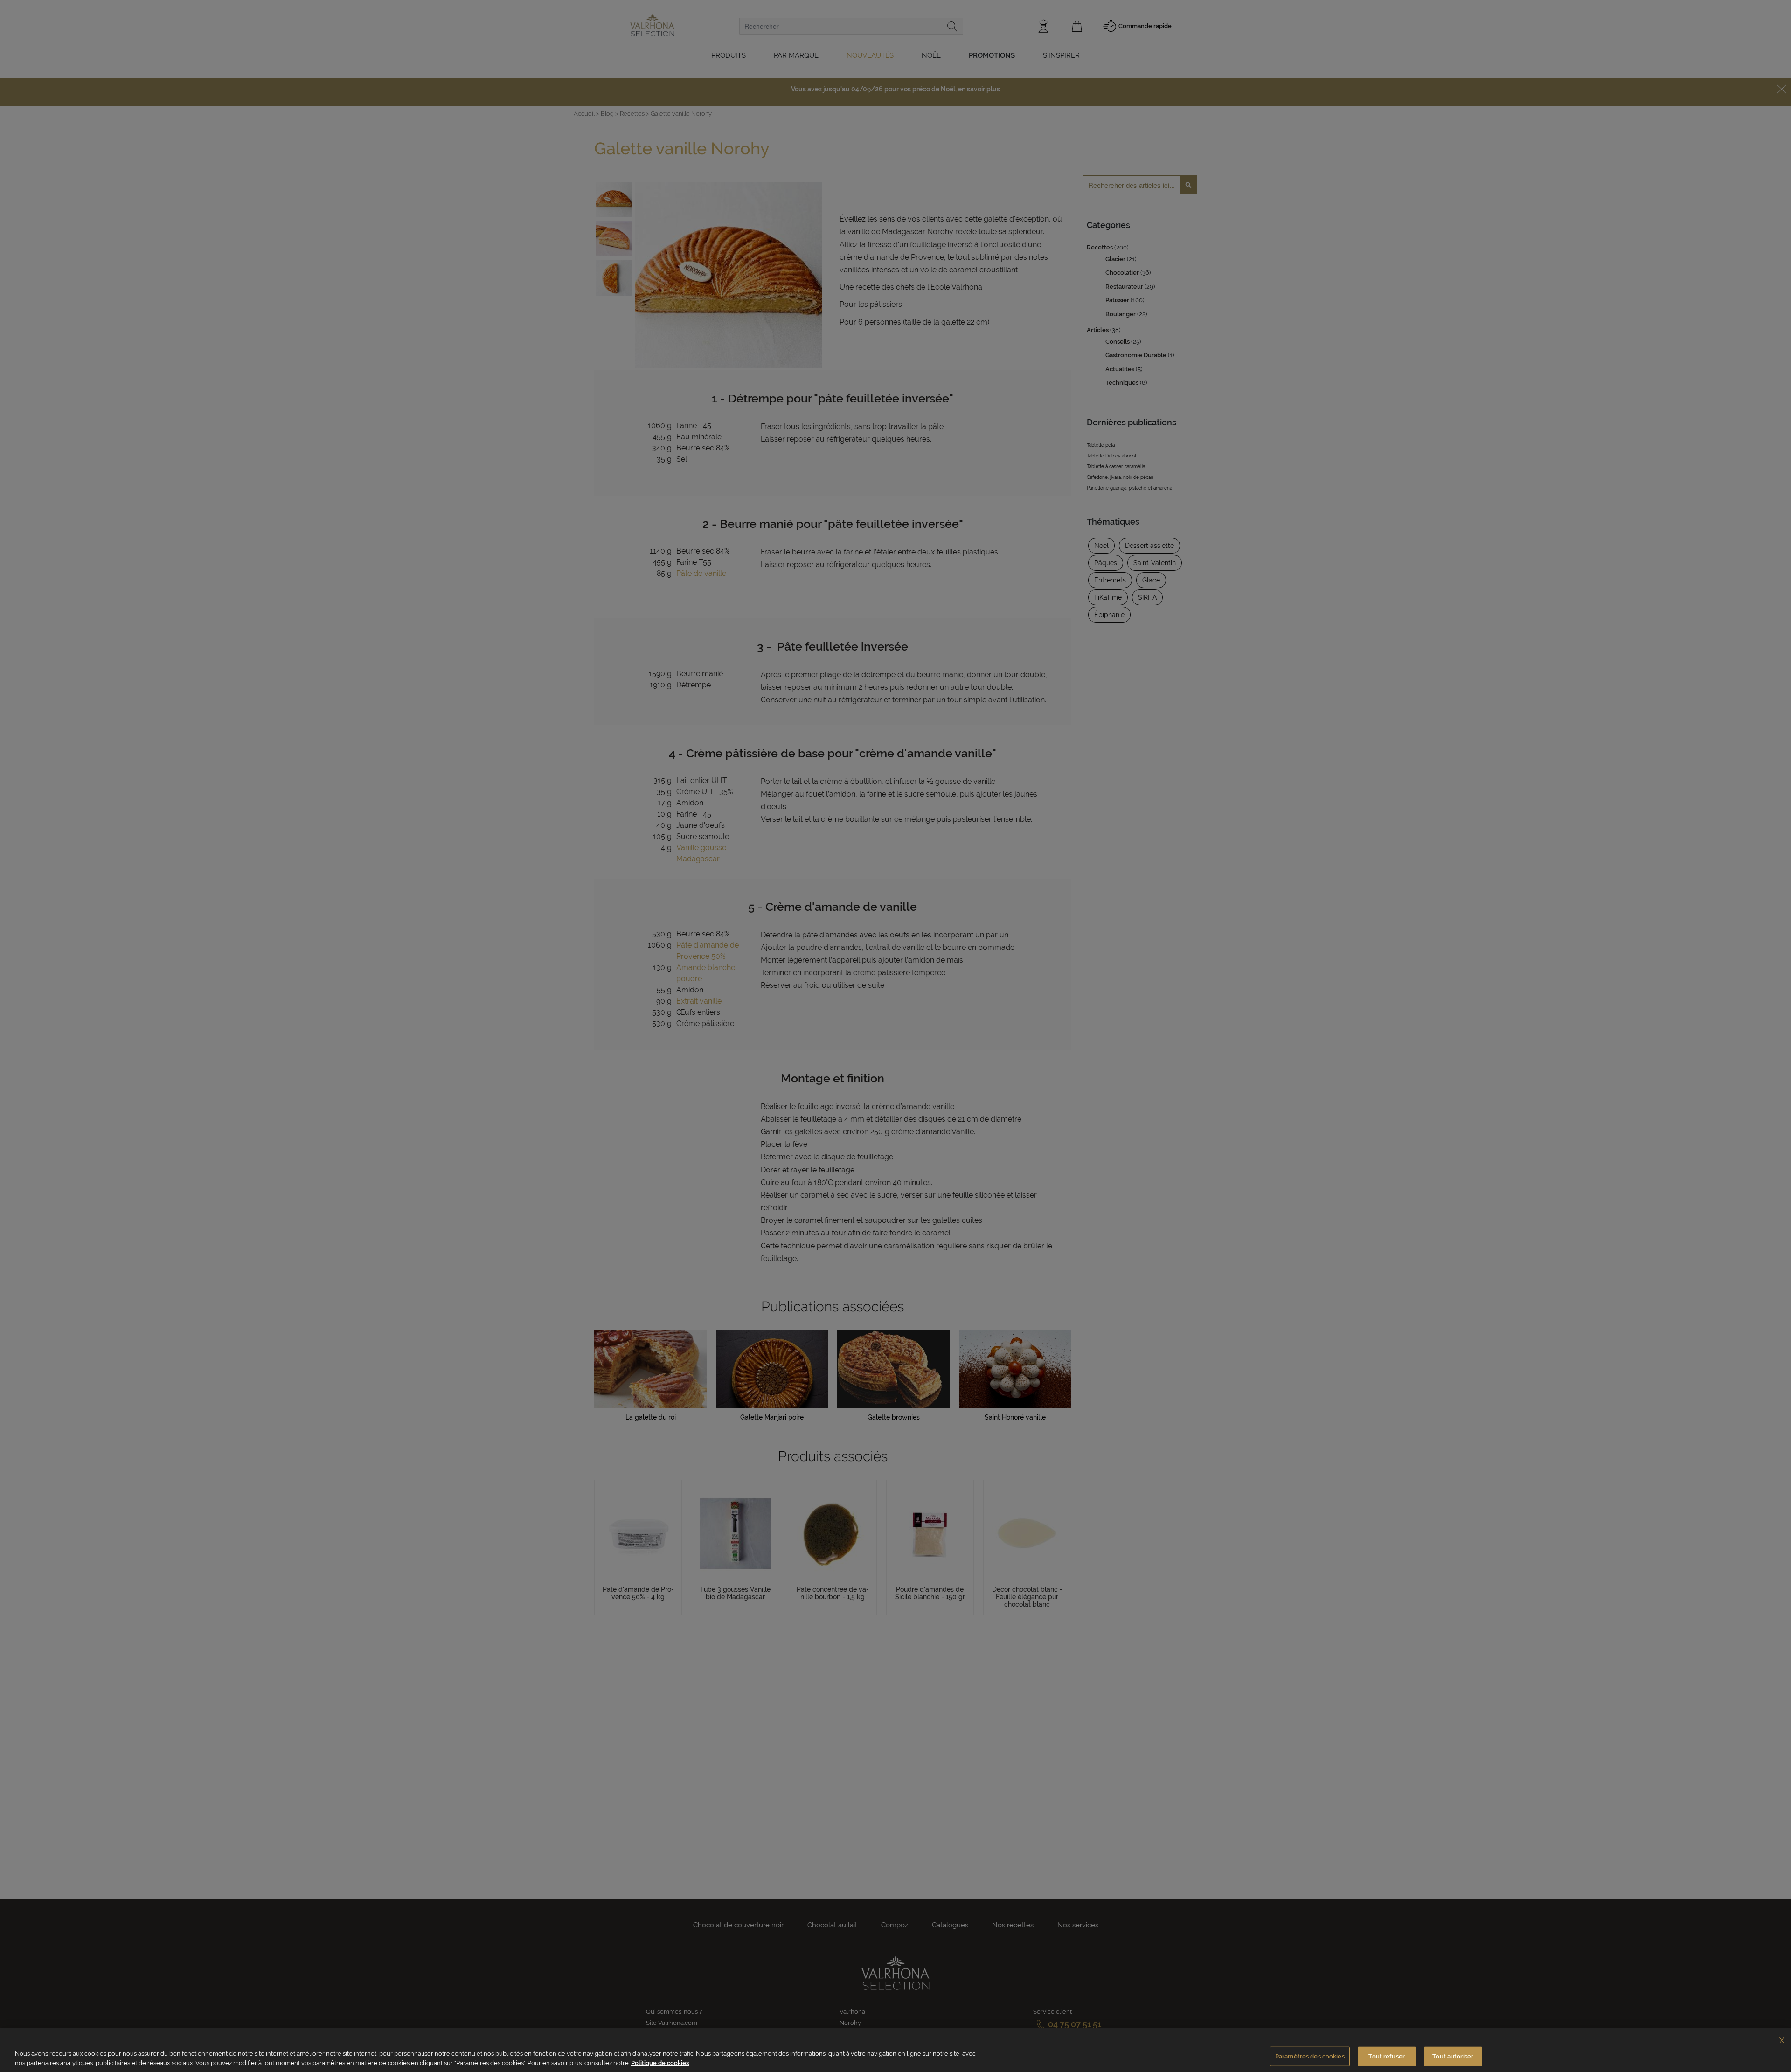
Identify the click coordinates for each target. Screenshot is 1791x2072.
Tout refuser (1387, 2056)
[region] (895, 2050)
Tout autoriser (1453, 2056)
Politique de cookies (660, 2062)
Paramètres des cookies (1310, 2056)
